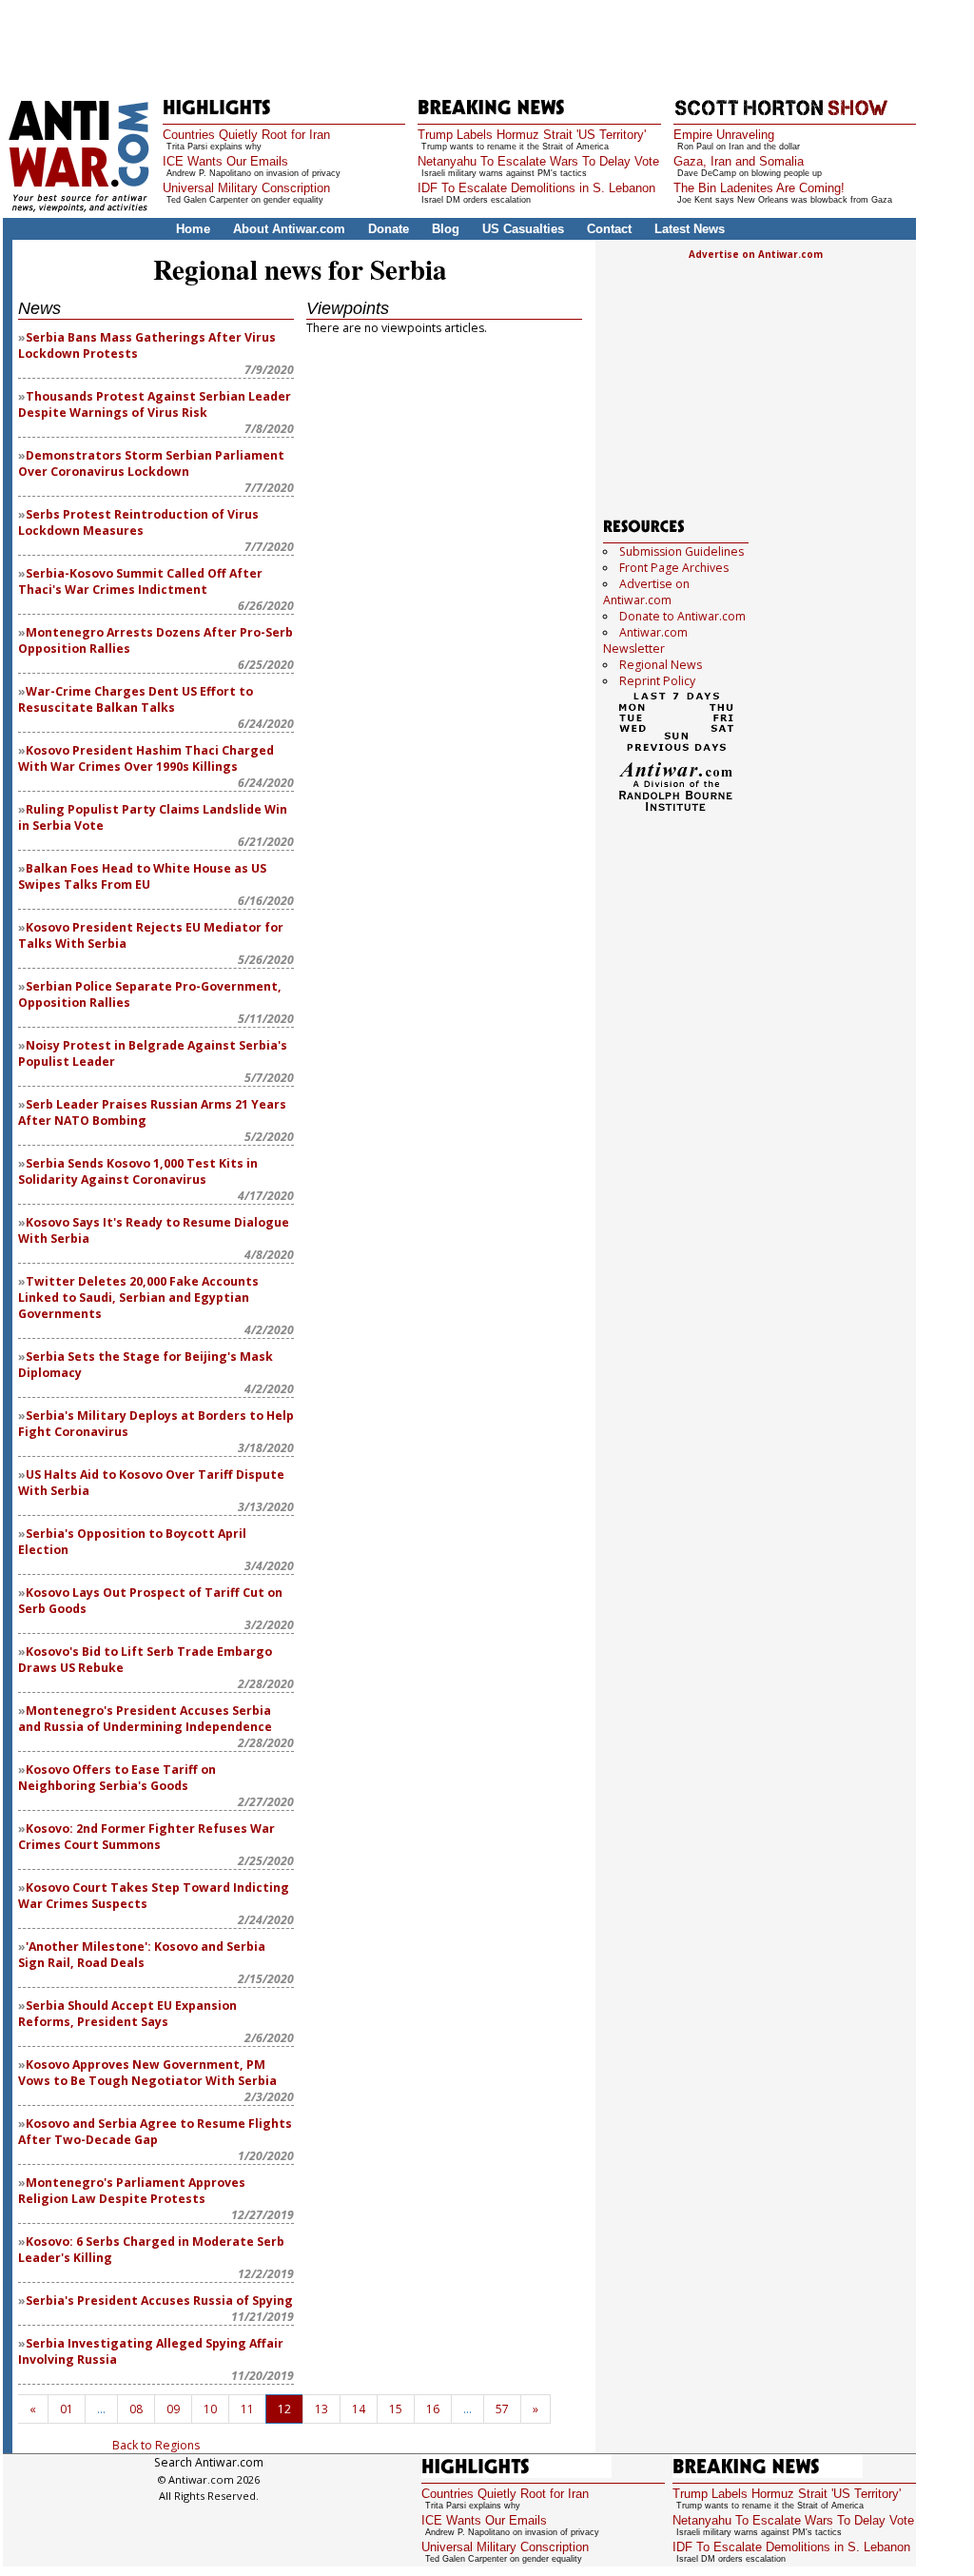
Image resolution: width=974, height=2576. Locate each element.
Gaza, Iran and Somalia (739, 161)
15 (396, 2409)
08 (136, 2409)
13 (321, 2409)
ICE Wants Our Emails (225, 161)
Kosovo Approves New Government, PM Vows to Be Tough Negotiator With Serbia (147, 2073)
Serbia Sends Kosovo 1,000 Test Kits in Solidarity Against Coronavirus (138, 1171)
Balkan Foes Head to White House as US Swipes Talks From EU (142, 876)
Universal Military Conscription (246, 188)
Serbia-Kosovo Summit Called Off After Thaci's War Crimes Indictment (140, 581)
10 (210, 2409)
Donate (389, 229)
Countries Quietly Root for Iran (246, 135)
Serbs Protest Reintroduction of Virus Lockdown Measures (138, 522)
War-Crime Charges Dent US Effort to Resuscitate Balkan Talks (136, 699)
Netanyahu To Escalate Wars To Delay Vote (538, 161)
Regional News (661, 665)
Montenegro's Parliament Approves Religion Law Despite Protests (132, 2191)
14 (359, 2409)
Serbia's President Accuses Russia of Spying (159, 2301)
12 (284, 2409)
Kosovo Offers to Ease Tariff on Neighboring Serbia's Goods (117, 1778)
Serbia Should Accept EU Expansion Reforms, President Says (127, 2014)
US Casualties (523, 229)
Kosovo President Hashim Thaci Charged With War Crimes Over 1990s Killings (146, 758)
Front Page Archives (674, 568)
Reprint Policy (657, 681)
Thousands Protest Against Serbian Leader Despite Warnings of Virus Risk (155, 404)
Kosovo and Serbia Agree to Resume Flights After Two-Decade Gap (155, 2132)
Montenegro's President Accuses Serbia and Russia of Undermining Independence (145, 1719)
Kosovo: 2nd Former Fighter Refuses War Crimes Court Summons (146, 1837)
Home (193, 229)
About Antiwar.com (289, 229)
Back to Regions (156, 2445)
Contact (609, 229)
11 (247, 2409)
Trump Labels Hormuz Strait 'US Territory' (532, 135)
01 (67, 2409)
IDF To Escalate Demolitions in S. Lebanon (536, 188)
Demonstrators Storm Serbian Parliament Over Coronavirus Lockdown (151, 463)
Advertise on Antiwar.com (756, 254)
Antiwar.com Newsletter (645, 640)
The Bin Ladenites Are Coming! (759, 188)
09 (173, 2409)
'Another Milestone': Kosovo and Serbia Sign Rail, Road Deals (142, 1955)
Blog (446, 229)
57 (502, 2409)
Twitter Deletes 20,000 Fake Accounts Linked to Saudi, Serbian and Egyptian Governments (138, 1298)
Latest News (690, 229)
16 (433, 2409)
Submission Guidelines (682, 551)
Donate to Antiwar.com (682, 616)
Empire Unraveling (724, 135)
